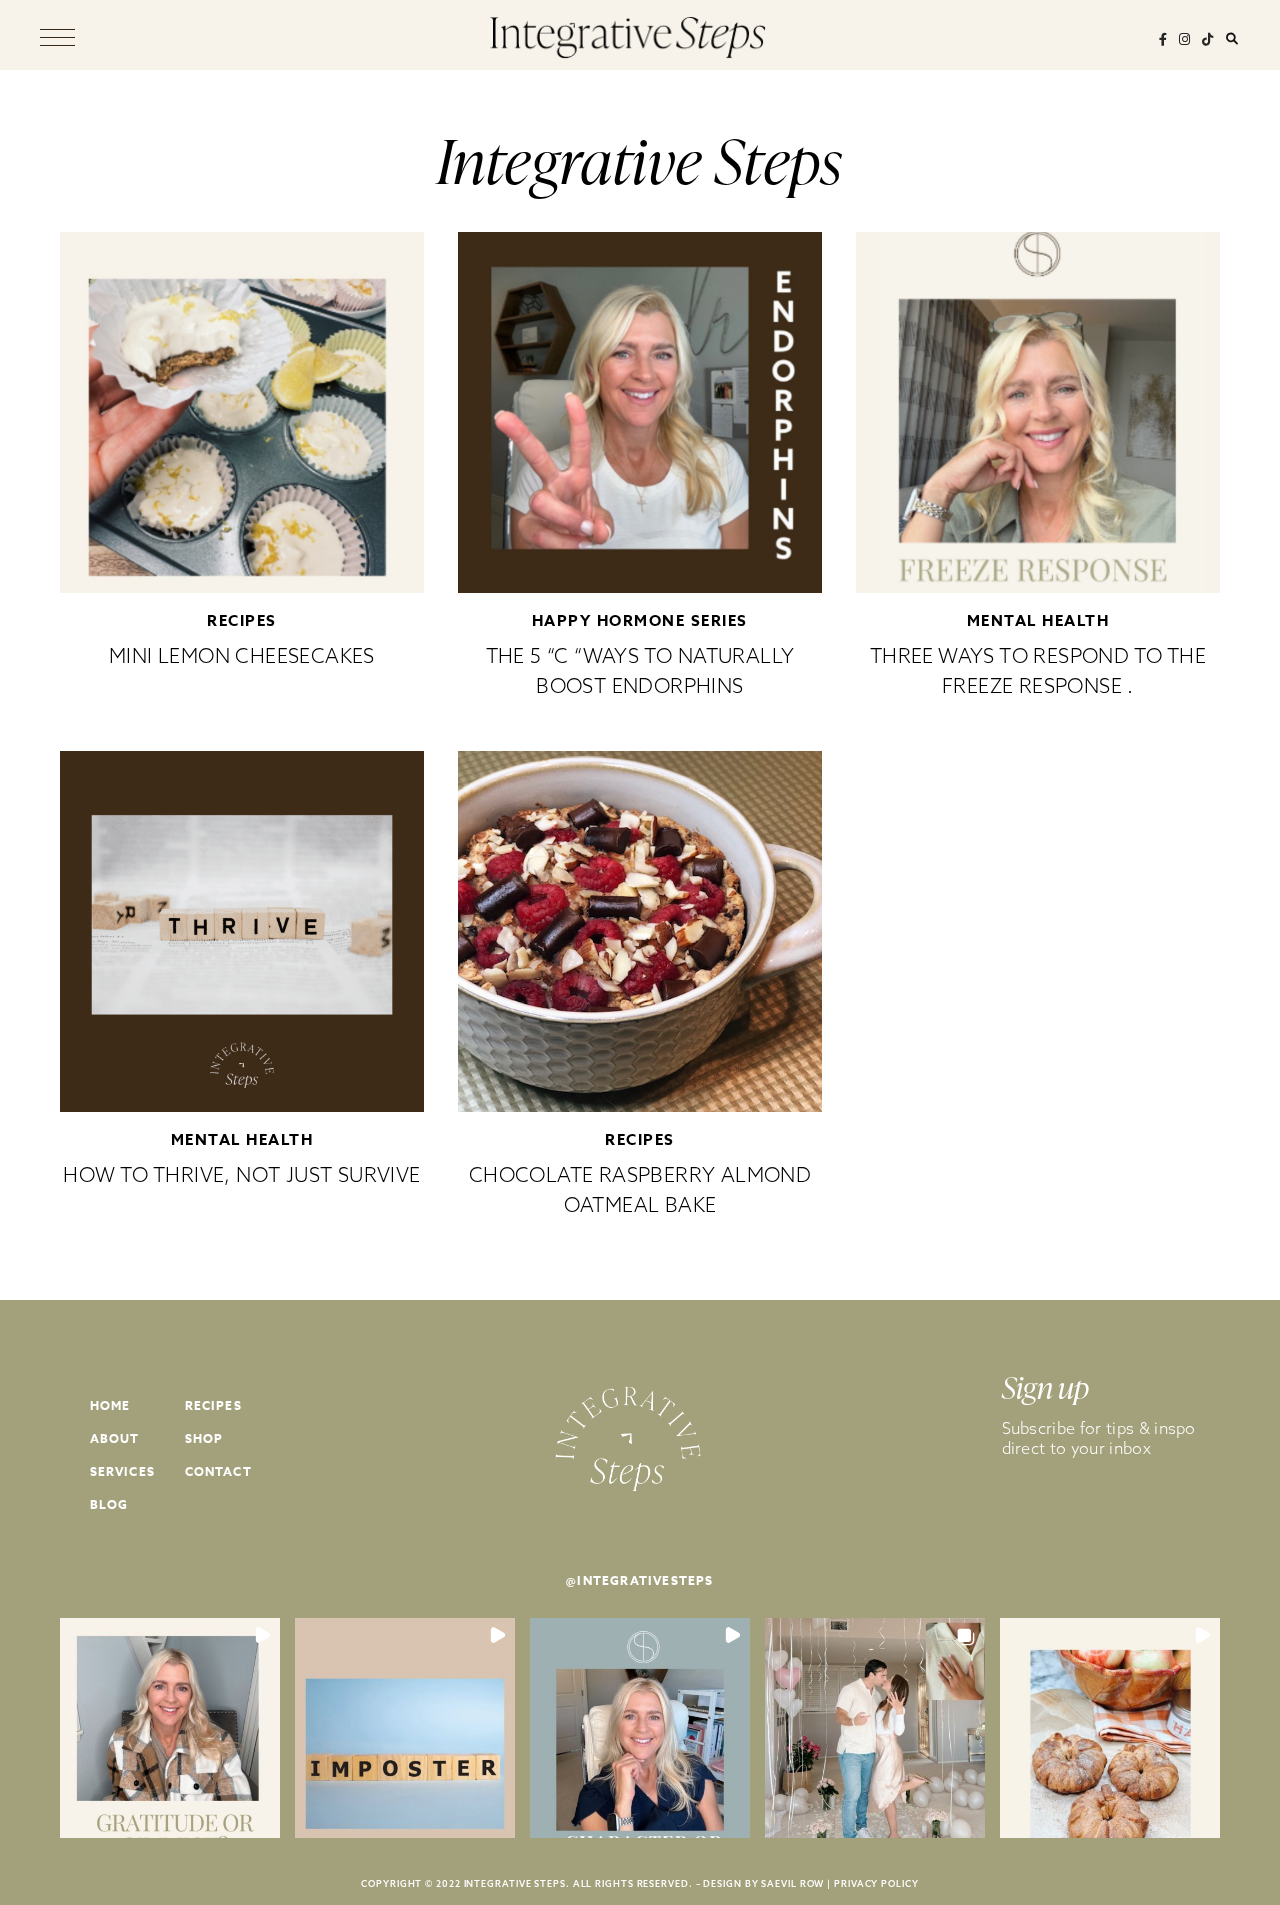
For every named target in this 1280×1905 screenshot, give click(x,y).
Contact (218, 1471)
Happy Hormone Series (640, 620)
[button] (170, 1728)
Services (123, 1471)
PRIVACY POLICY (876, 1883)
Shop (204, 1438)
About (115, 1438)
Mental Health (1038, 620)
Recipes (242, 620)
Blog (109, 1504)
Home (110, 1405)
